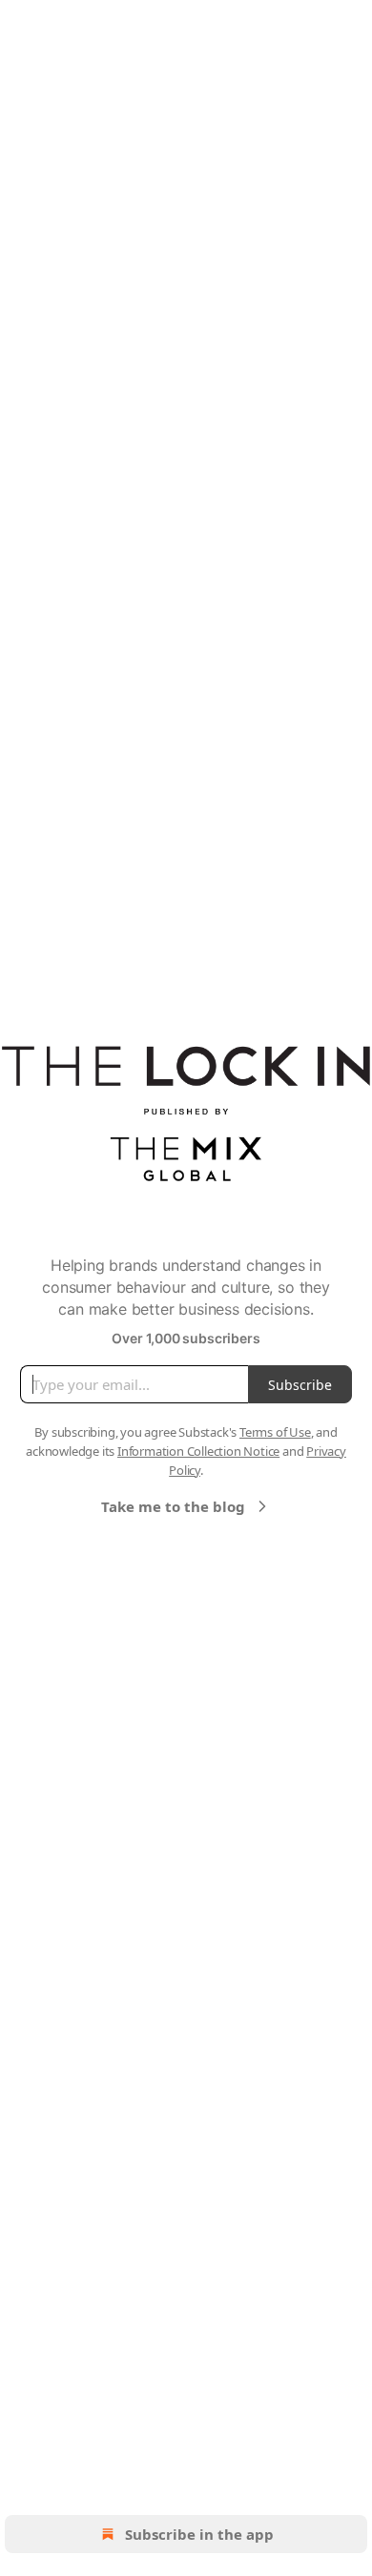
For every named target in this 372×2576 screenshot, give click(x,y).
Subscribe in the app (199, 2534)
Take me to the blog (173, 1506)
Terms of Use (275, 1432)
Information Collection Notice (198, 1451)
